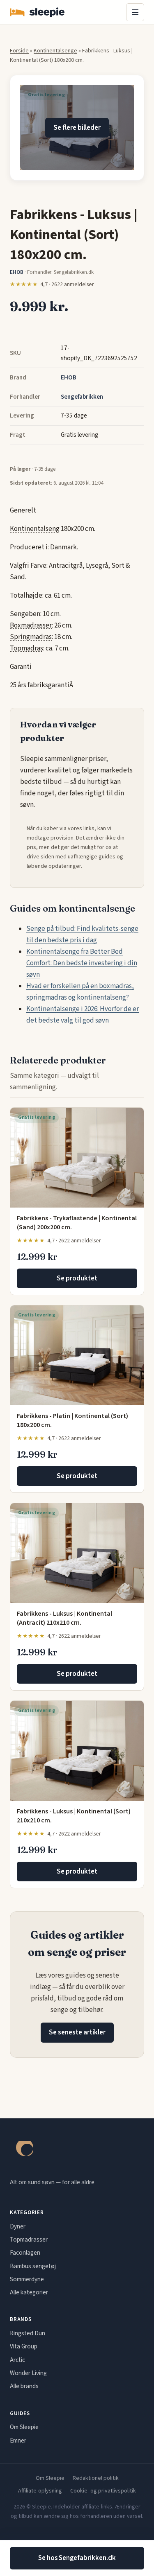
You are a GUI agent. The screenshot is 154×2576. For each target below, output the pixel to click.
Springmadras (31, 637)
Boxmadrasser (31, 625)
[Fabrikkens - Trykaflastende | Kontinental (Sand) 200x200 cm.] (77, 1158)
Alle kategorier (29, 2292)
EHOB (69, 377)
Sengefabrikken (82, 397)
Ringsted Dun (28, 2333)
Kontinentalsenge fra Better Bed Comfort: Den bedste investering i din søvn (82, 963)
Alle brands (24, 2386)
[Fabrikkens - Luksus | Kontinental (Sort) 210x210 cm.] (77, 1751)
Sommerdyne (27, 2279)
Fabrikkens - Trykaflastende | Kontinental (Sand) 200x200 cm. (77, 1223)
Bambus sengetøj (33, 2266)
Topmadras (26, 648)
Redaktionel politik (96, 2478)
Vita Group (24, 2346)
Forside (19, 51)
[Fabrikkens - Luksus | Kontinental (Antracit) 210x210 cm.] (77, 1553)
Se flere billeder (77, 128)
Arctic (17, 2360)
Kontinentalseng (35, 529)
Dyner (18, 2226)
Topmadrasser (29, 2240)
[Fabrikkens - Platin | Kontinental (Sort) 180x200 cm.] (77, 1355)
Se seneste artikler (77, 2032)
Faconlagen (25, 2253)
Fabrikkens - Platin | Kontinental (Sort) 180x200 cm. (72, 1420)
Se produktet (77, 1278)
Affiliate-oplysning (40, 2491)
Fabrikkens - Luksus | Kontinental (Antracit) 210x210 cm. (64, 1618)
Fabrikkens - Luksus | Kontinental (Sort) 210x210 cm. (74, 1816)
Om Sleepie (24, 2427)
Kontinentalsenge (55, 51)
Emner (18, 2441)
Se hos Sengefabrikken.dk (77, 2558)
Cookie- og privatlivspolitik (103, 2491)
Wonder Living (28, 2373)
